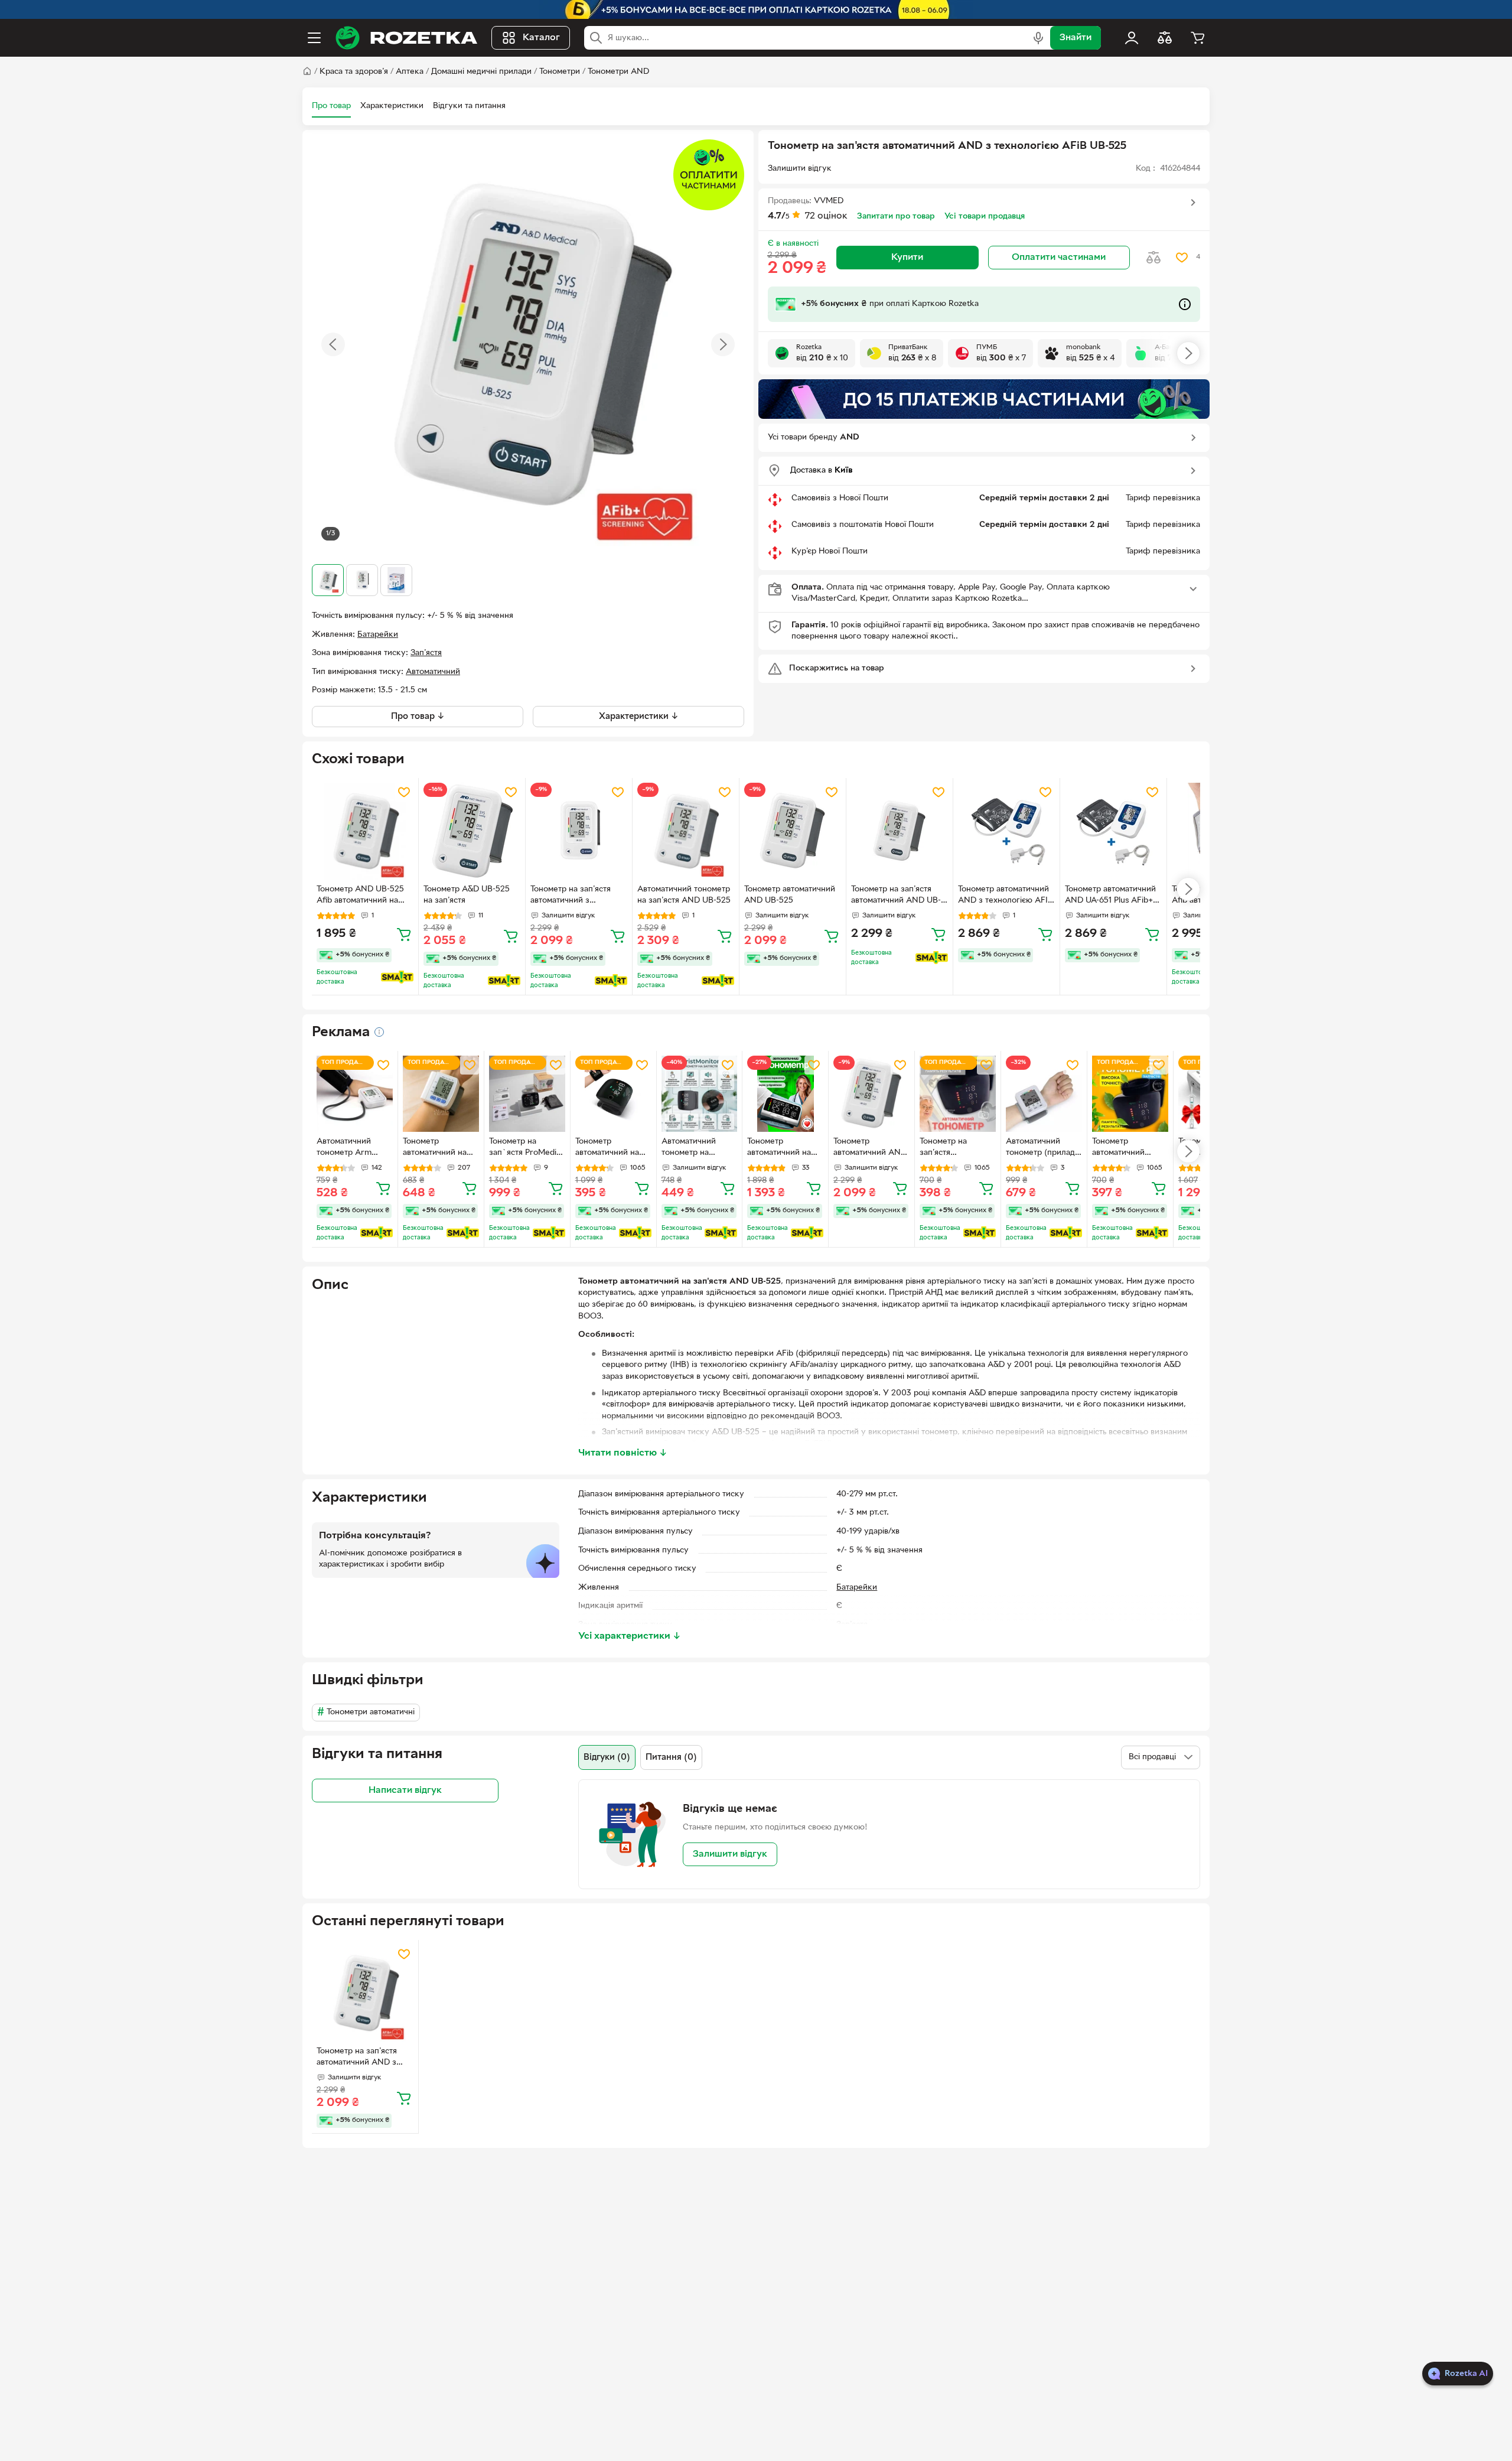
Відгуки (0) (607, 1757)
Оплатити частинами (1059, 258)
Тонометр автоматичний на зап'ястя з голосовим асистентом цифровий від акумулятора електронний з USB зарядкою (613, 1148)
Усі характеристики (630, 1636)
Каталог (541, 38)
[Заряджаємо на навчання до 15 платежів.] (984, 399)
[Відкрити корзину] (1198, 38)
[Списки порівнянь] (1165, 38)
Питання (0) (671, 1757)
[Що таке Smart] (397, 977)
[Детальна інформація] (379, 1032)
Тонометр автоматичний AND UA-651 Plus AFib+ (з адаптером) (1110, 896)
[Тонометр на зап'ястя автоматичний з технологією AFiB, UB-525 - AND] (579, 831)
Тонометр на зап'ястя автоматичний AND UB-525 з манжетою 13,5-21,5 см (896, 896)
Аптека (410, 72)
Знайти (1076, 38)
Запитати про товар (896, 217)
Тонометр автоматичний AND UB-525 (790, 895)
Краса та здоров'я (354, 72)
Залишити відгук (730, 1854)
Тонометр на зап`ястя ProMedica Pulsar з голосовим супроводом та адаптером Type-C (527, 1148)
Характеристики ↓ (639, 717)
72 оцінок (826, 216)
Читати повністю (623, 1453)
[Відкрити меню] (314, 38)
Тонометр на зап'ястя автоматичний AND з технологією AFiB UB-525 (359, 2058)
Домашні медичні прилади (481, 72)
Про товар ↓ (418, 717)
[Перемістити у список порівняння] (1153, 258)
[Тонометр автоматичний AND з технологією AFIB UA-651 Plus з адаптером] (1006, 831)
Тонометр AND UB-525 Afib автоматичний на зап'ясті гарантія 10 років (364, 896)
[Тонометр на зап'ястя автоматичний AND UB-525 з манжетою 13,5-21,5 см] (900, 831)
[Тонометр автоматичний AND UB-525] (793, 831)
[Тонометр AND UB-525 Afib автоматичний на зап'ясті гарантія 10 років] (365, 831)
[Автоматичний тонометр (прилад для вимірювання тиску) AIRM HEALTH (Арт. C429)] (1044, 1094)
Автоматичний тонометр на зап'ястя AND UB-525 (684, 895)
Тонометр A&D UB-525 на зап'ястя (467, 895)
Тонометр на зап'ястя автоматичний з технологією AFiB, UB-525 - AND (573, 896)
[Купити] (404, 934)
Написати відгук (405, 1791)
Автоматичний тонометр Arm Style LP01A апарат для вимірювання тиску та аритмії (353, 1148)
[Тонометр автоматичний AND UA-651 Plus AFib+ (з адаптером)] (1113, 831)
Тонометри (560, 72)
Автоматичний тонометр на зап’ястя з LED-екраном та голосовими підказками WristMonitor (690, 1148)
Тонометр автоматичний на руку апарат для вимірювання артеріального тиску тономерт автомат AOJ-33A (780, 1148)
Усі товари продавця (985, 217)
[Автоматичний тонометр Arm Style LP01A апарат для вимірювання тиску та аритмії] (355, 1094)
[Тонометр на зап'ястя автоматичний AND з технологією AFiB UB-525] (365, 1993)
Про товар (331, 106)
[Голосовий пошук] (1038, 38)
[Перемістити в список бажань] (1182, 258)
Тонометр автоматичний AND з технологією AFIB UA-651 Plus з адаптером (1006, 896)
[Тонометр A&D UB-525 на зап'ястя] (472, 831)
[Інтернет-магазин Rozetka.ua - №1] (406, 38)
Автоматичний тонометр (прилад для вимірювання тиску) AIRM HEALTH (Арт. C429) (1040, 1148)
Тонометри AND (618, 72)
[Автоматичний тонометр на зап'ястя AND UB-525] (686, 831)
